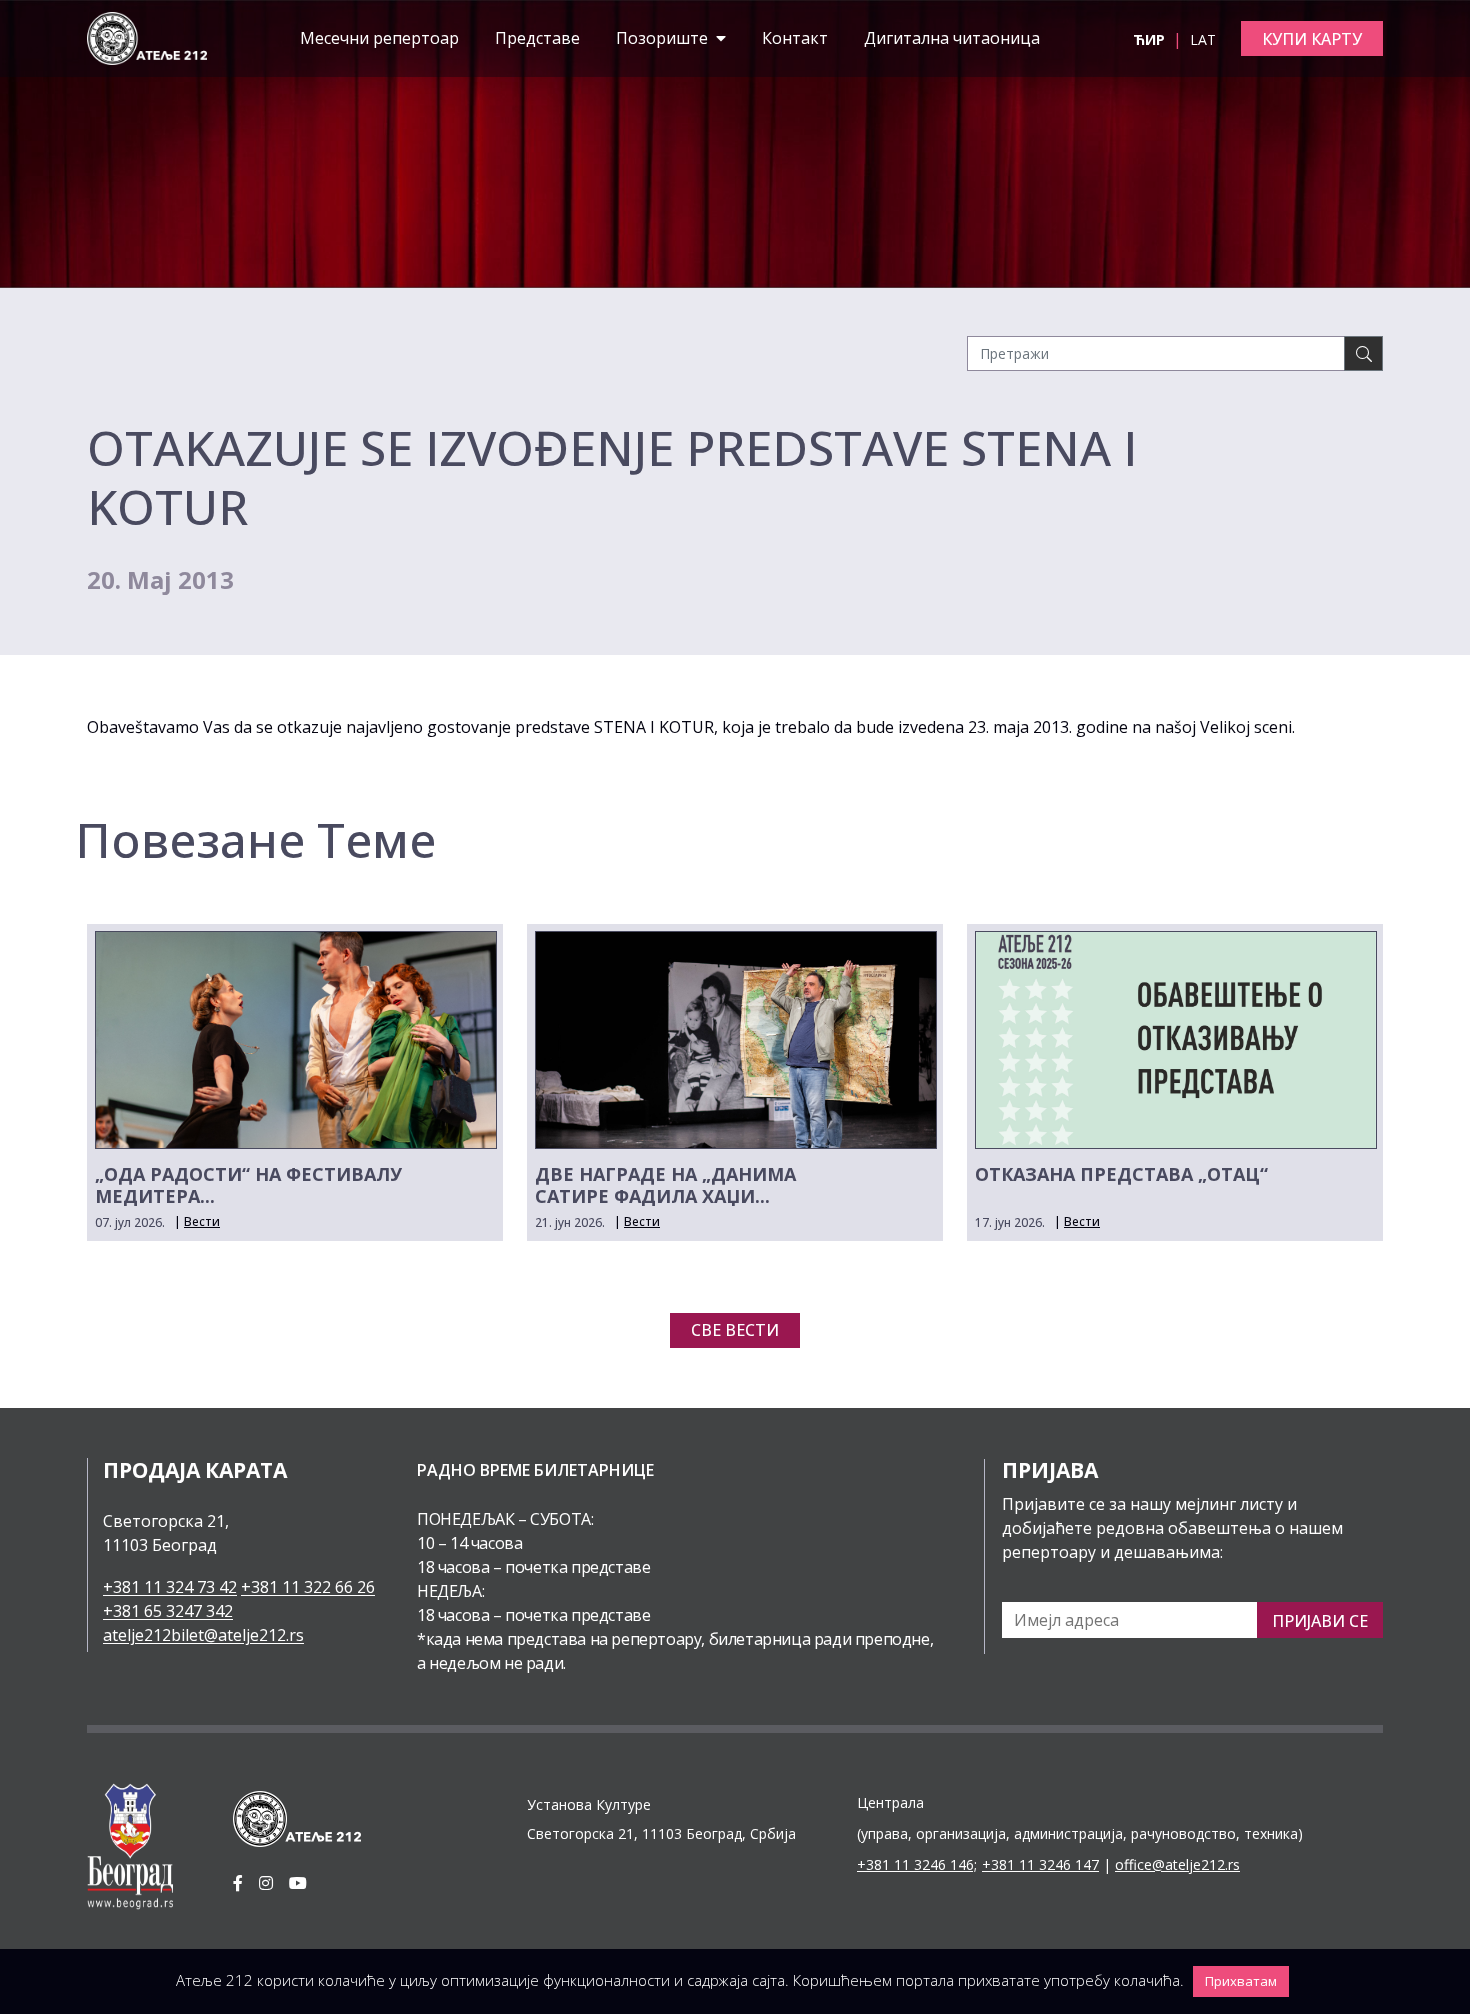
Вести (202, 1221)
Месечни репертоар (379, 38)
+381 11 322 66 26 (308, 1587)
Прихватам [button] (1241, 1981)
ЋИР (1151, 39)
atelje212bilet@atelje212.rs (203, 1635)
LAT (1203, 39)
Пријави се (1320, 1621)
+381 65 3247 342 (168, 1611)
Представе (537, 38)
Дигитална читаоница (952, 38)
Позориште (664, 38)
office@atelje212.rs (1177, 1864)
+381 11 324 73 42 (170, 1587)
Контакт (795, 38)
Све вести (735, 1330)
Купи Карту (1312, 39)
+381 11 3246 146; (917, 1864)
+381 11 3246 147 (1040, 1864)
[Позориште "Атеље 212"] (147, 37)
